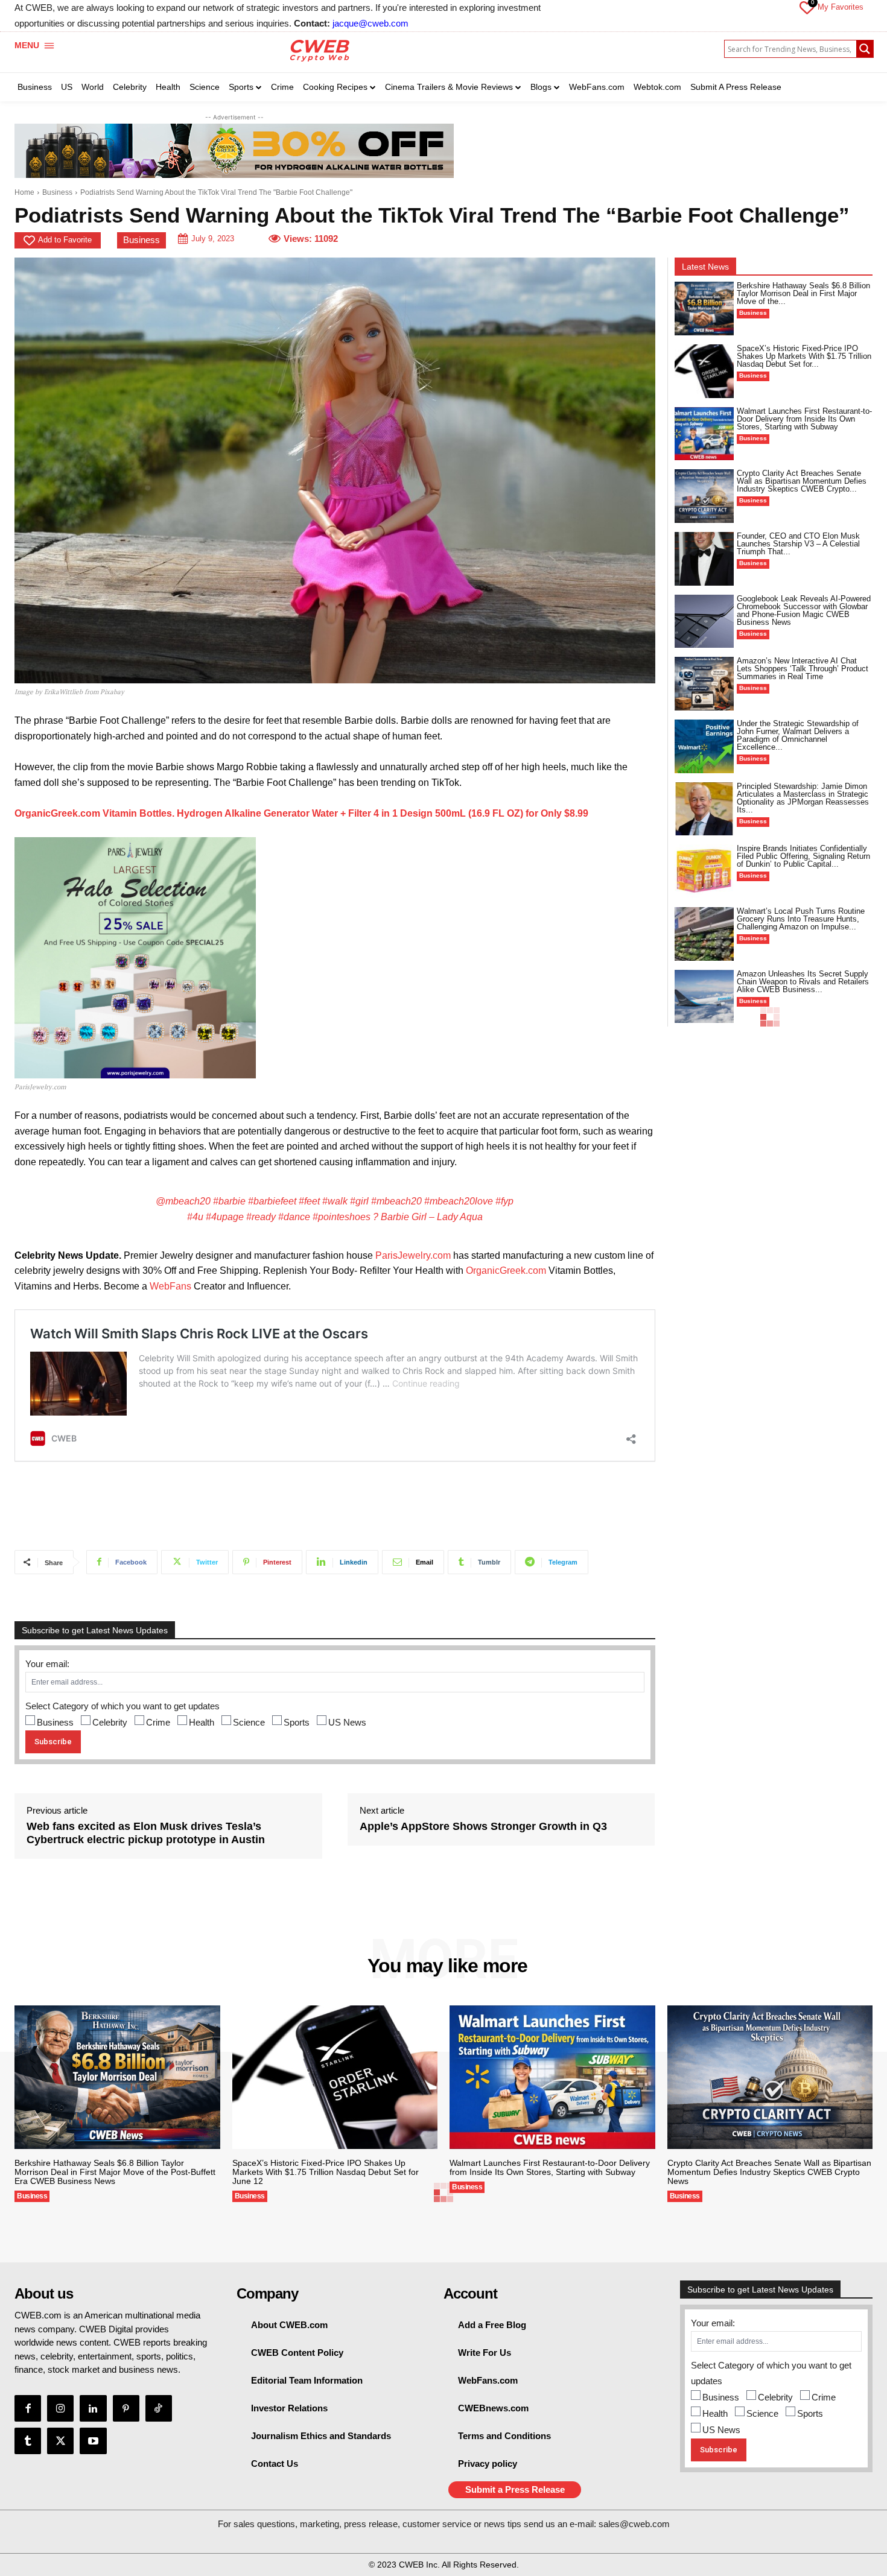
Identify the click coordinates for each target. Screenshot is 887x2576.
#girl (359, 1201)
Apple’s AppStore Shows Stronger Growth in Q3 (483, 1826)
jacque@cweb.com (370, 23)
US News (347, 1722)
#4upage (225, 1217)
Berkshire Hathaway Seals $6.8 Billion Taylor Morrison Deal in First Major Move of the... (803, 293)
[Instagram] (60, 2408)
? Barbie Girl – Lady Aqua (428, 1217)
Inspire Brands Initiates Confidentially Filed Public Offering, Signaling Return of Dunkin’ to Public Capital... (803, 856)
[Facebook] (28, 2408)
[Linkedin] (93, 2408)
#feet (309, 1201)
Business (57, 192)
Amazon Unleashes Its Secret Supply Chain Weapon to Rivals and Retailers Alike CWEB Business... (803, 982)
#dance (294, 1217)
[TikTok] (159, 2408)
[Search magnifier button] (865, 49)
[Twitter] (60, 2441)
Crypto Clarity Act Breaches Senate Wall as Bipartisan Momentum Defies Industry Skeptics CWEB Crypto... (802, 481)
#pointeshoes (342, 1217)
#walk (335, 1201)
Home (24, 192)
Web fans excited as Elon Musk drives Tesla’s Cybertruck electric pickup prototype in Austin (146, 1833)
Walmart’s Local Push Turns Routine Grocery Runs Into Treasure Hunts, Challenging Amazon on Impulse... (801, 919)
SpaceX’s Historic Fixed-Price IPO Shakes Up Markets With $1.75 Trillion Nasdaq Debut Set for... (804, 356)
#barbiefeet (272, 1201)
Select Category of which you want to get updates (122, 1706)
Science (249, 1722)
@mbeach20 (183, 1201)
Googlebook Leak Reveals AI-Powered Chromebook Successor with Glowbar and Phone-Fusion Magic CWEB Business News (804, 610)
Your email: (47, 1664)
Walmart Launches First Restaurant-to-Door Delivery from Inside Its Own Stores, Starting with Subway (804, 419)
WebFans (170, 1286)
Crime (158, 1722)
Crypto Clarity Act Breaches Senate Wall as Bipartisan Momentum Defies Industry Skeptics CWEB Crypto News (769, 2172)
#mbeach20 (396, 1201)
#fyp (504, 1201)
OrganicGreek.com (506, 1271)
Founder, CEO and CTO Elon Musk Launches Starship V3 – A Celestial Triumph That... (798, 544)
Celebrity (110, 1722)
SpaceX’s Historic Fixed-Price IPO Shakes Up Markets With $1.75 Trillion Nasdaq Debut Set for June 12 (326, 2172)
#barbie (229, 1201)
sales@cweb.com (634, 2524)
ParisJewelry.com (413, 1255)
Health (202, 1722)
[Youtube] (93, 2441)
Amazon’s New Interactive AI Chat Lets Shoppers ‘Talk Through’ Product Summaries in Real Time (803, 669)
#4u (195, 1217)
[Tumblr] (28, 2441)
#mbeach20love (459, 1201)
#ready (261, 1217)
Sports (297, 1722)
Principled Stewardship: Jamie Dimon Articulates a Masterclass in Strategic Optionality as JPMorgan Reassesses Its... (803, 798)
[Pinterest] (126, 2408)
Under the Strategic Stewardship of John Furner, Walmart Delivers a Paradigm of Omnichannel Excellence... (798, 735)
